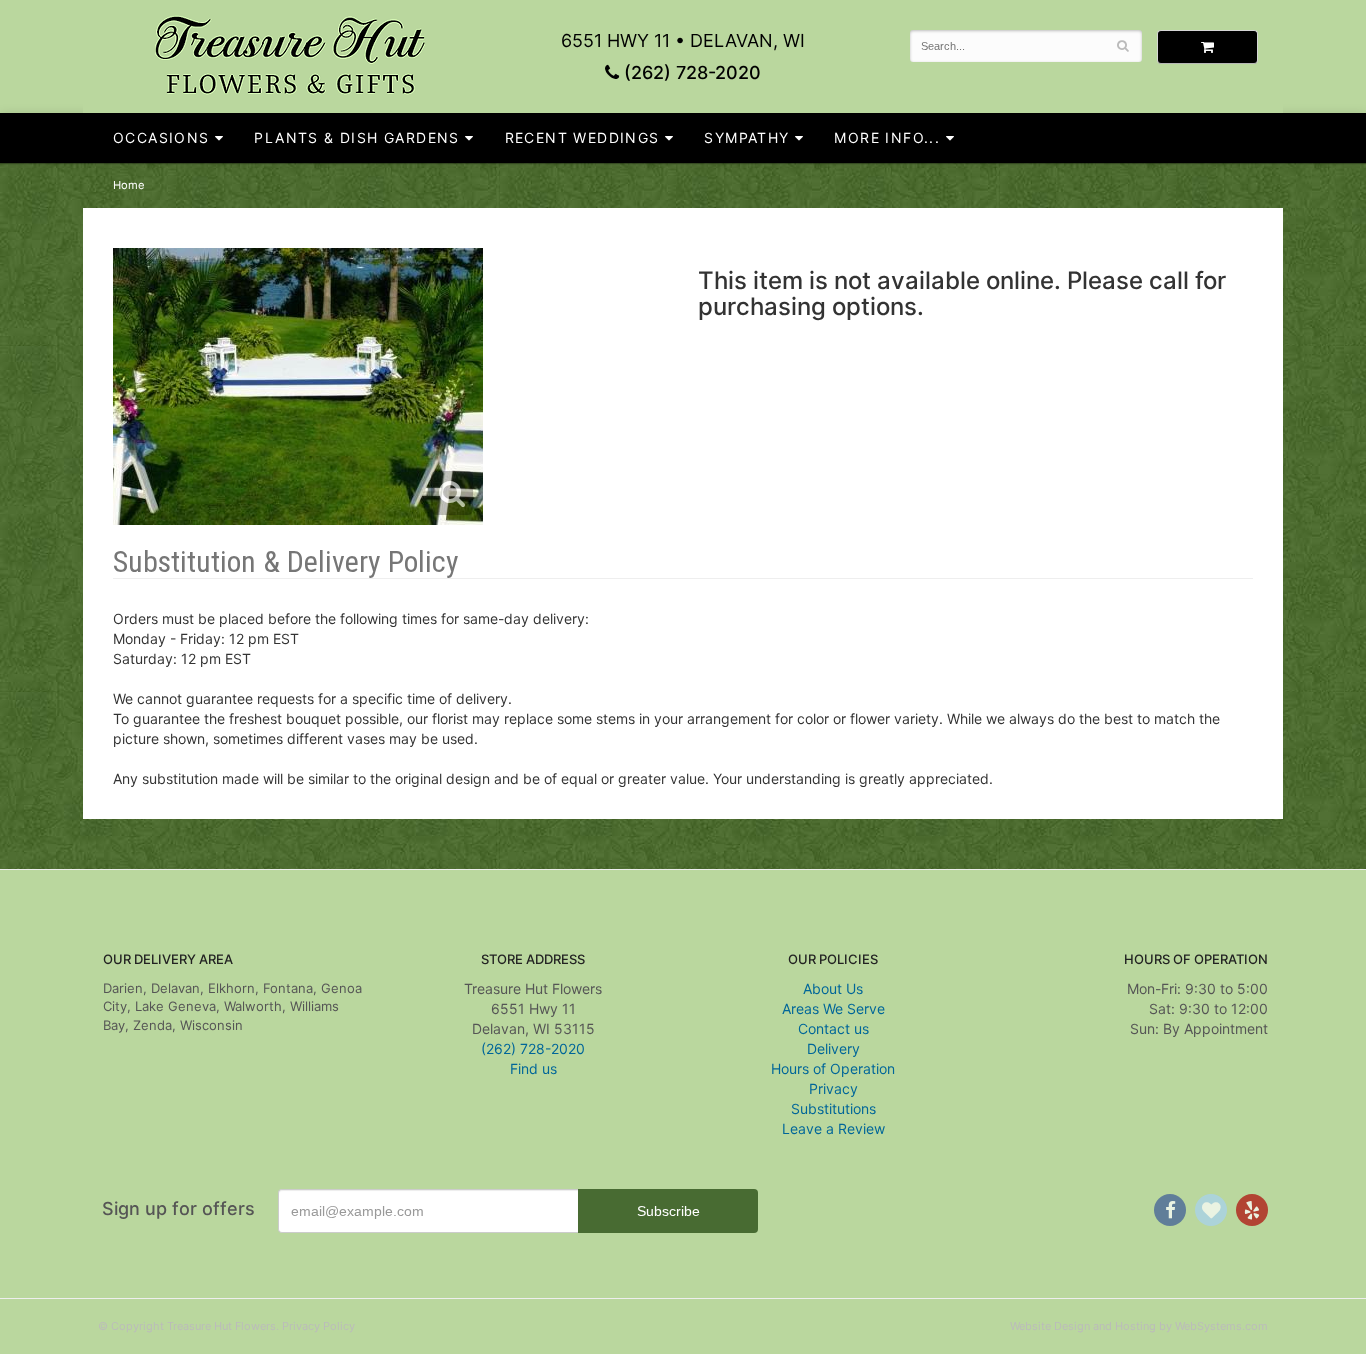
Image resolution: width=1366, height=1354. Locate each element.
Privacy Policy (318, 1326)
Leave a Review (833, 1128)
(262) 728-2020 (690, 72)
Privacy (833, 1088)
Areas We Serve (833, 1008)
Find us (533, 1068)
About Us (833, 988)
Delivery (833, 1048)
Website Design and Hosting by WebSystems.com (1139, 1326)
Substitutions (833, 1108)
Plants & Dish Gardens (356, 137)
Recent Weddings (582, 137)
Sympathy (746, 137)
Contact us (833, 1028)
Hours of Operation (833, 1068)
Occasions (161, 137)
